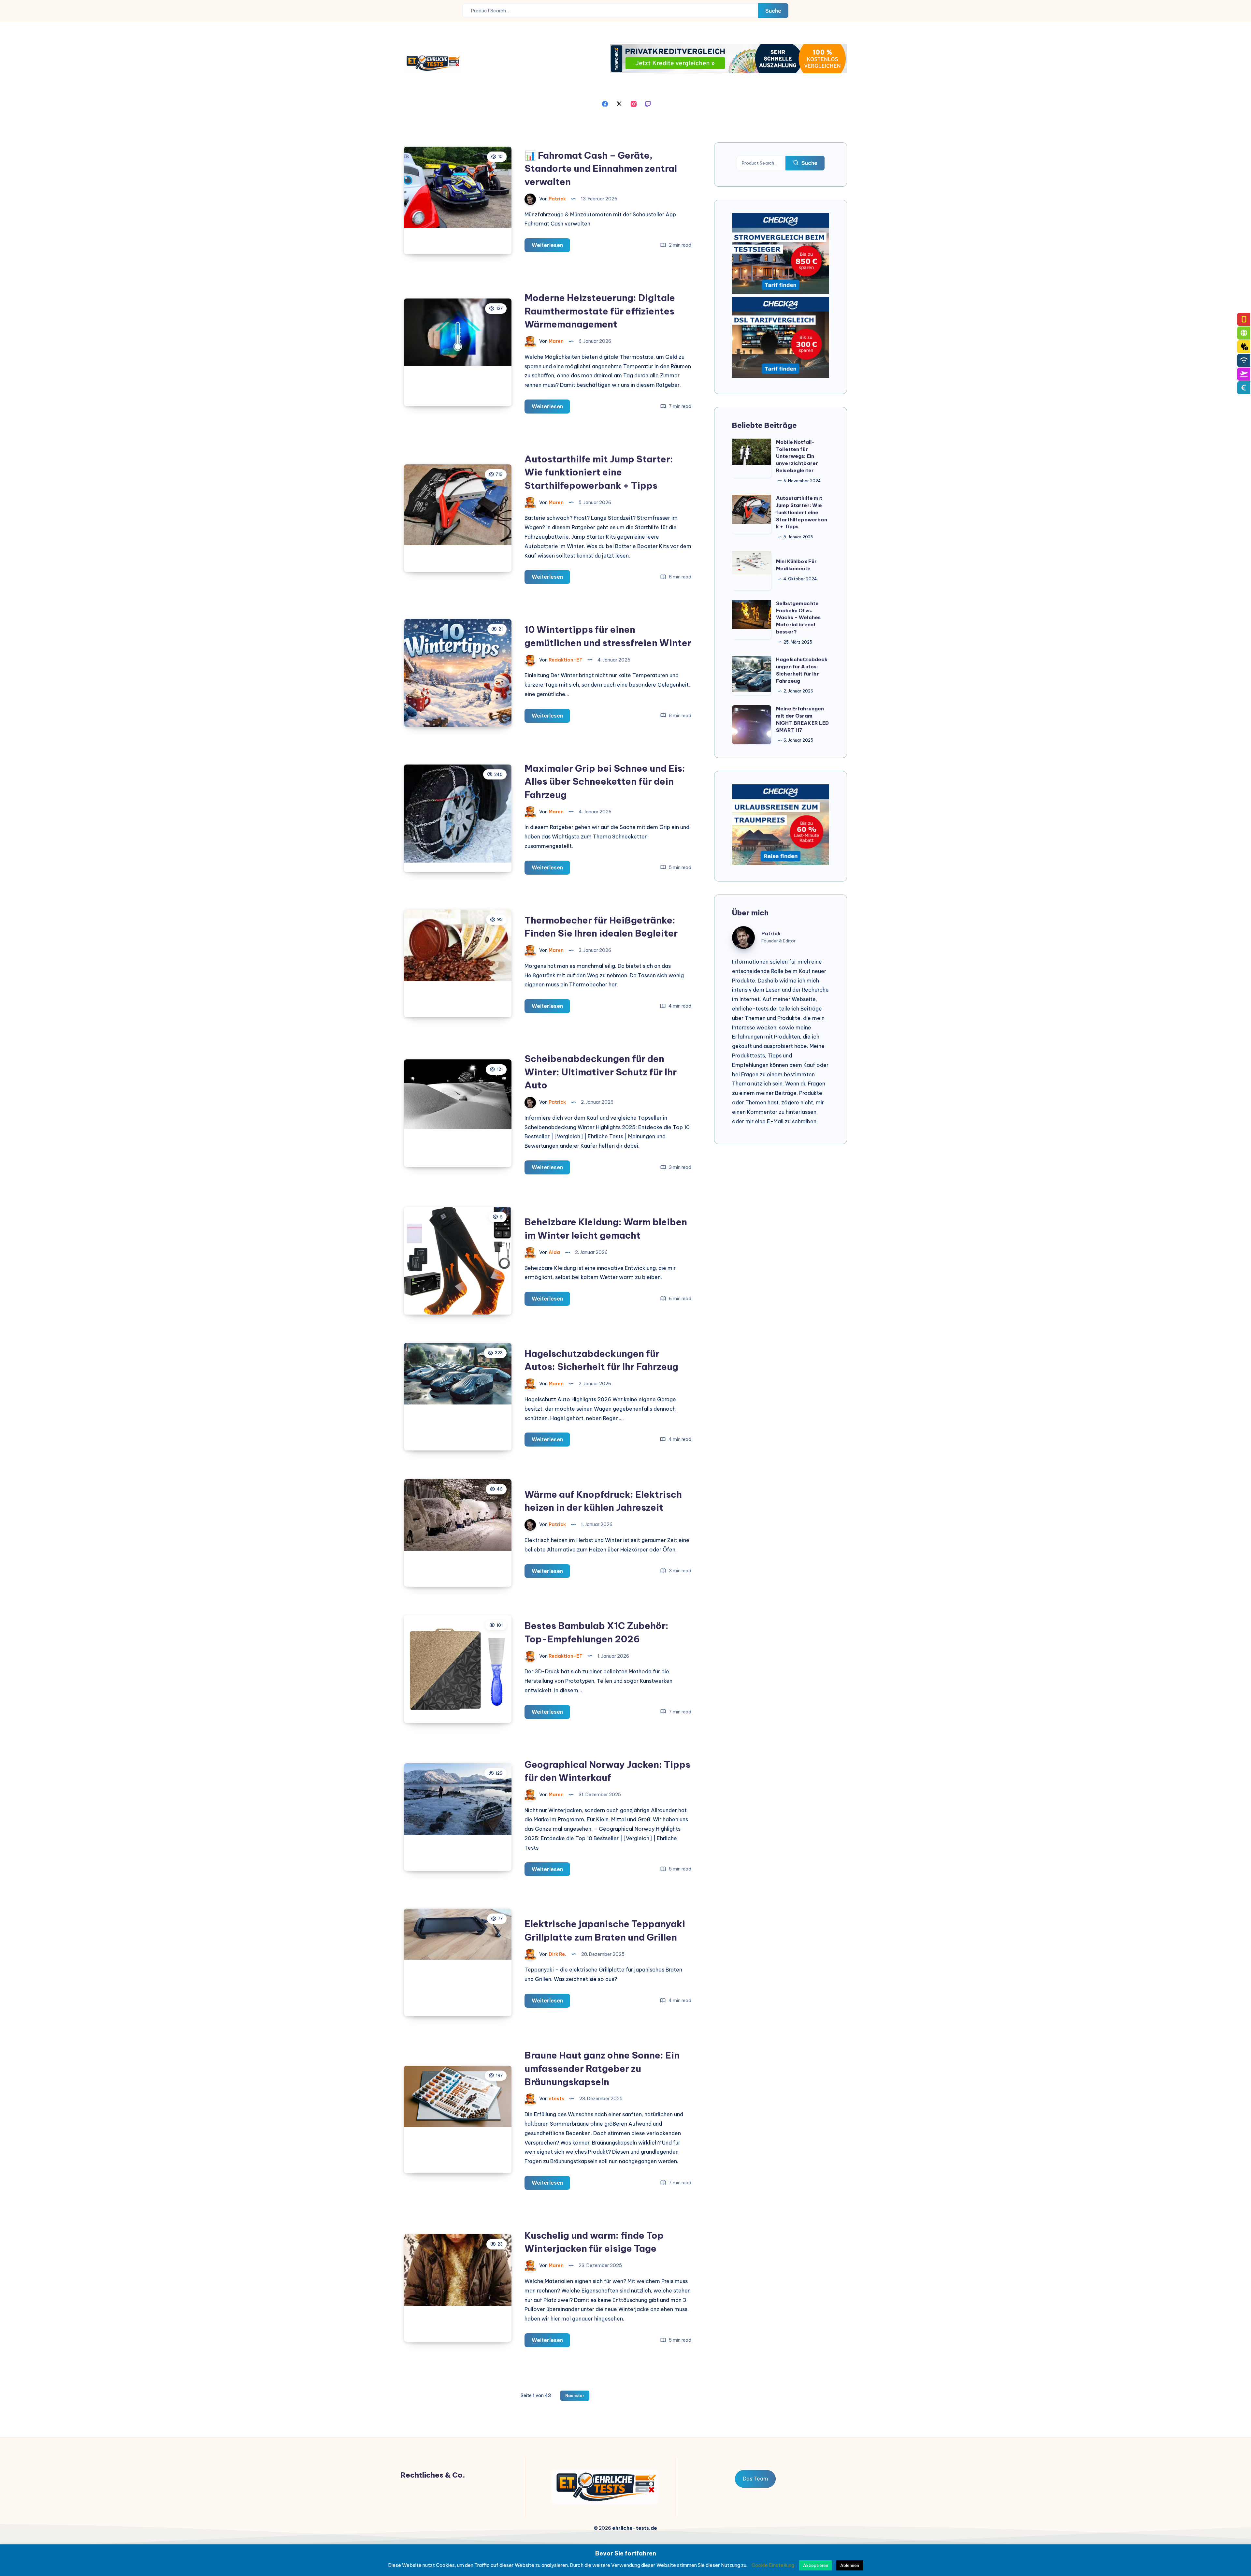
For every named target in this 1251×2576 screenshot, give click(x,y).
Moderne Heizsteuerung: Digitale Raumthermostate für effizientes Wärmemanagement (600, 311)
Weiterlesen (551, 247)
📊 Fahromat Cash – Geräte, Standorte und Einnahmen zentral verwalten (601, 168)
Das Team (755, 2479)
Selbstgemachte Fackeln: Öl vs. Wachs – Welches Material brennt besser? (798, 618)
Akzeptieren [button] (816, 2565)
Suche (773, 11)
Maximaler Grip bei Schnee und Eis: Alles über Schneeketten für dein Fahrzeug (605, 781)
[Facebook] (605, 103)
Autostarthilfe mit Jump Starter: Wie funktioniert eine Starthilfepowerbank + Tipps (599, 472)
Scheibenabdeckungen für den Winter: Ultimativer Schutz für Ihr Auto (601, 1072)
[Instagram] (634, 103)
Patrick (771, 933)
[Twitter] (619, 103)
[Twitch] (648, 103)
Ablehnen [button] (850, 2565)
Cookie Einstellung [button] (773, 2565)
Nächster (575, 2396)
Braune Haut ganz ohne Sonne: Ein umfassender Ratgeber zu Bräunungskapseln (602, 2068)
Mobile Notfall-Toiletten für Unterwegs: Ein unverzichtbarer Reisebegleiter (797, 456)
